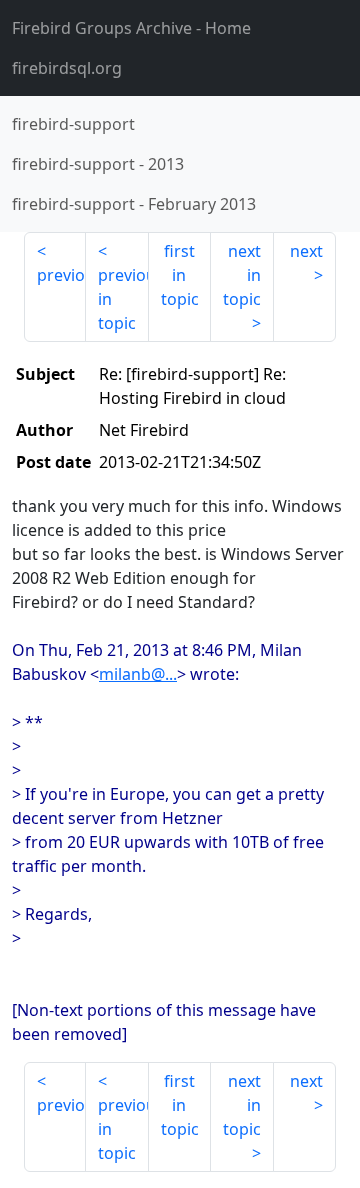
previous (61, 275)
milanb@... (138, 674)
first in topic (180, 275)
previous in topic (123, 299)
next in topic (242, 275)
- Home (131, 28)
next (306, 251)
